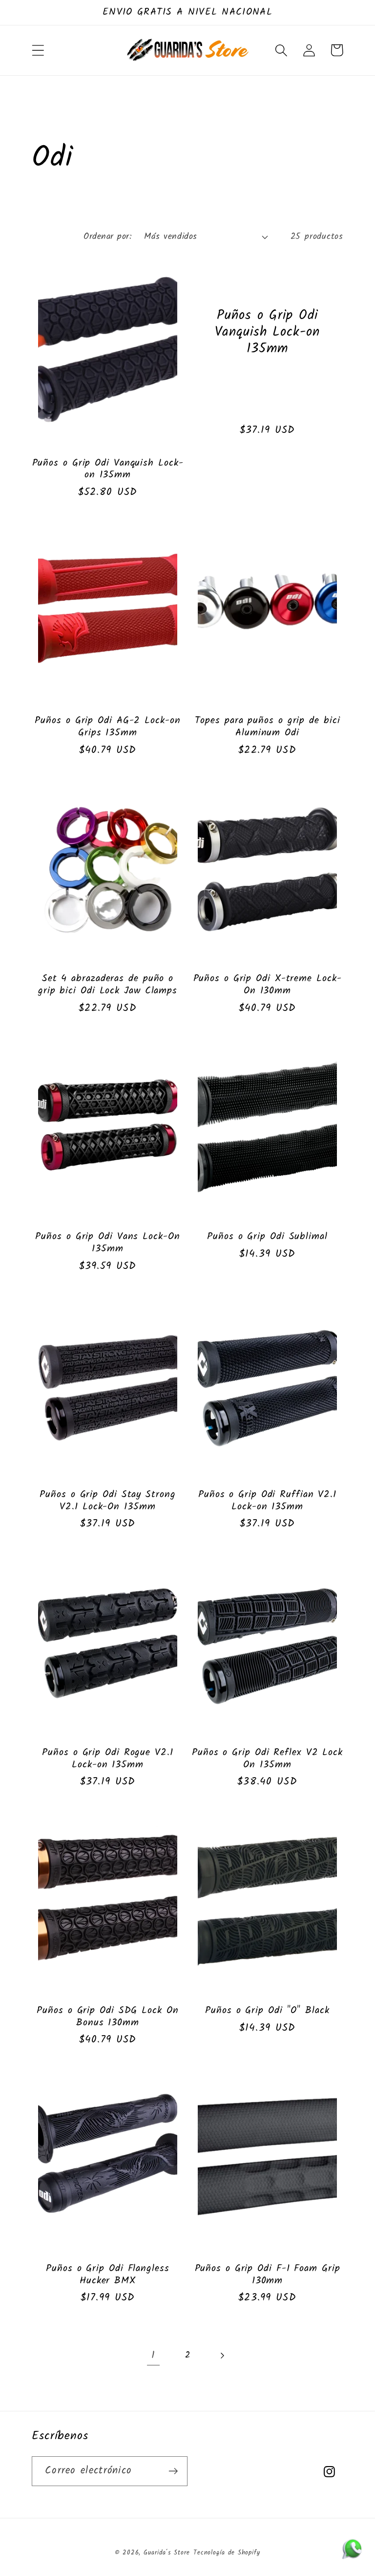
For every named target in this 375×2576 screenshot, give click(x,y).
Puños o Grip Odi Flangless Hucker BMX (107, 2275)
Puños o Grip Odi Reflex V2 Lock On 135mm (267, 1759)
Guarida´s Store (167, 2553)
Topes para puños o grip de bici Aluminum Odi (268, 727)
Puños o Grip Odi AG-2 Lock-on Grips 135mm (107, 727)
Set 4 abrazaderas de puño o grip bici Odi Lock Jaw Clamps (108, 985)
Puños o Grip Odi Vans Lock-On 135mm (107, 1243)
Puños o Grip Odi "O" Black (267, 2011)
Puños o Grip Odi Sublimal (267, 1237)
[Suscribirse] (173, 2471)
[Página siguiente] (222, 2355)
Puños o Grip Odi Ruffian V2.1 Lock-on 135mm (267, 1501)
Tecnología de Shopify (227, 2553)
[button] (38, 50)
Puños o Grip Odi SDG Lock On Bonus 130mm (107, 2017)
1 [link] (153, 2355)
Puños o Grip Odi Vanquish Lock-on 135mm (108, 469)
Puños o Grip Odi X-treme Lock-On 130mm (268, 985)
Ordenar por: (107, 237)
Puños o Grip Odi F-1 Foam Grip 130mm (268, 2275)
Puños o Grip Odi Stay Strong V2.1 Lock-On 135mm (107, 1501)
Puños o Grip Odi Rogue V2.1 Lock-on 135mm (107, 1759)
